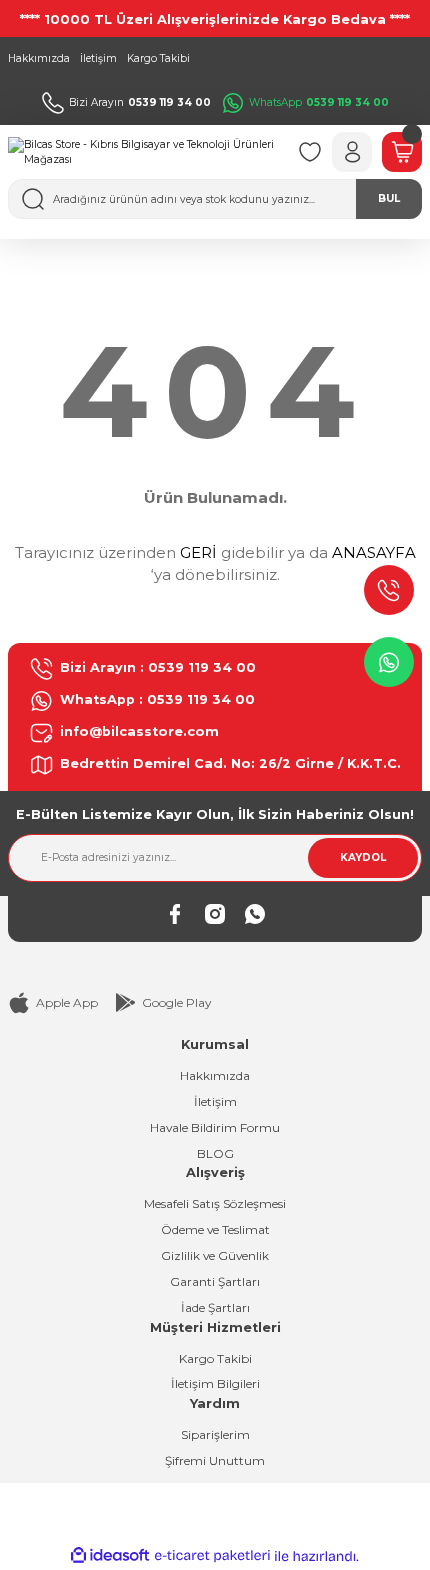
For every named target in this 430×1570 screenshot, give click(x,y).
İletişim (215, 1101)
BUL (389, 198)
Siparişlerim (215, 1434)
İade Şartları (215, 1307)
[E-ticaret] (212, 1556)
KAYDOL (363, 857)
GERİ (198, 552)
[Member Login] (352, 152)
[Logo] (145, 152)
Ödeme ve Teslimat (215, 1229)
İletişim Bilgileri (215, 1383)
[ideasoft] (110, 1556)
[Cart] (402, 152)
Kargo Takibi (215, 1358)
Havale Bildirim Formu (215, 1127)
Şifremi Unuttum (215, 1460)
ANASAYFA (374, 552)
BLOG (215, 1153)
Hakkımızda (215, 1075)
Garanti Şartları (215, 1281)
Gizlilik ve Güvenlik (215, 1255)
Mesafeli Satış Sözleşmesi (215, 1203)
